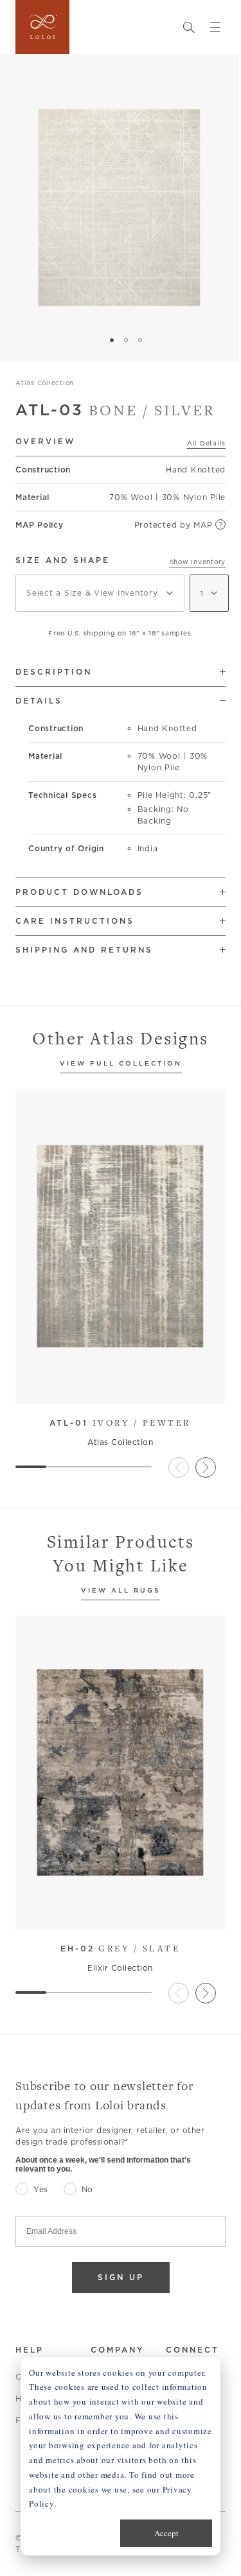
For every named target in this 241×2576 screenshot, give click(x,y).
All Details (206, 443)
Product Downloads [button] (79, 892)
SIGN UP (121, 2277)
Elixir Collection (120, 1968)
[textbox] (100, 593)
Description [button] (54, 672)
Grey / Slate (121, 1948)
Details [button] (39, 701)
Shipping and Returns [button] (84, 950)
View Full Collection (121, 1064)
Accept (166, 2533)
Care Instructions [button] (75, 921)
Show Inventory (198, 562)
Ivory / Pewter (120, 1422)
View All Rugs (121, 1591)
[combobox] (100, 593)
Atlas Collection (45, 383)
